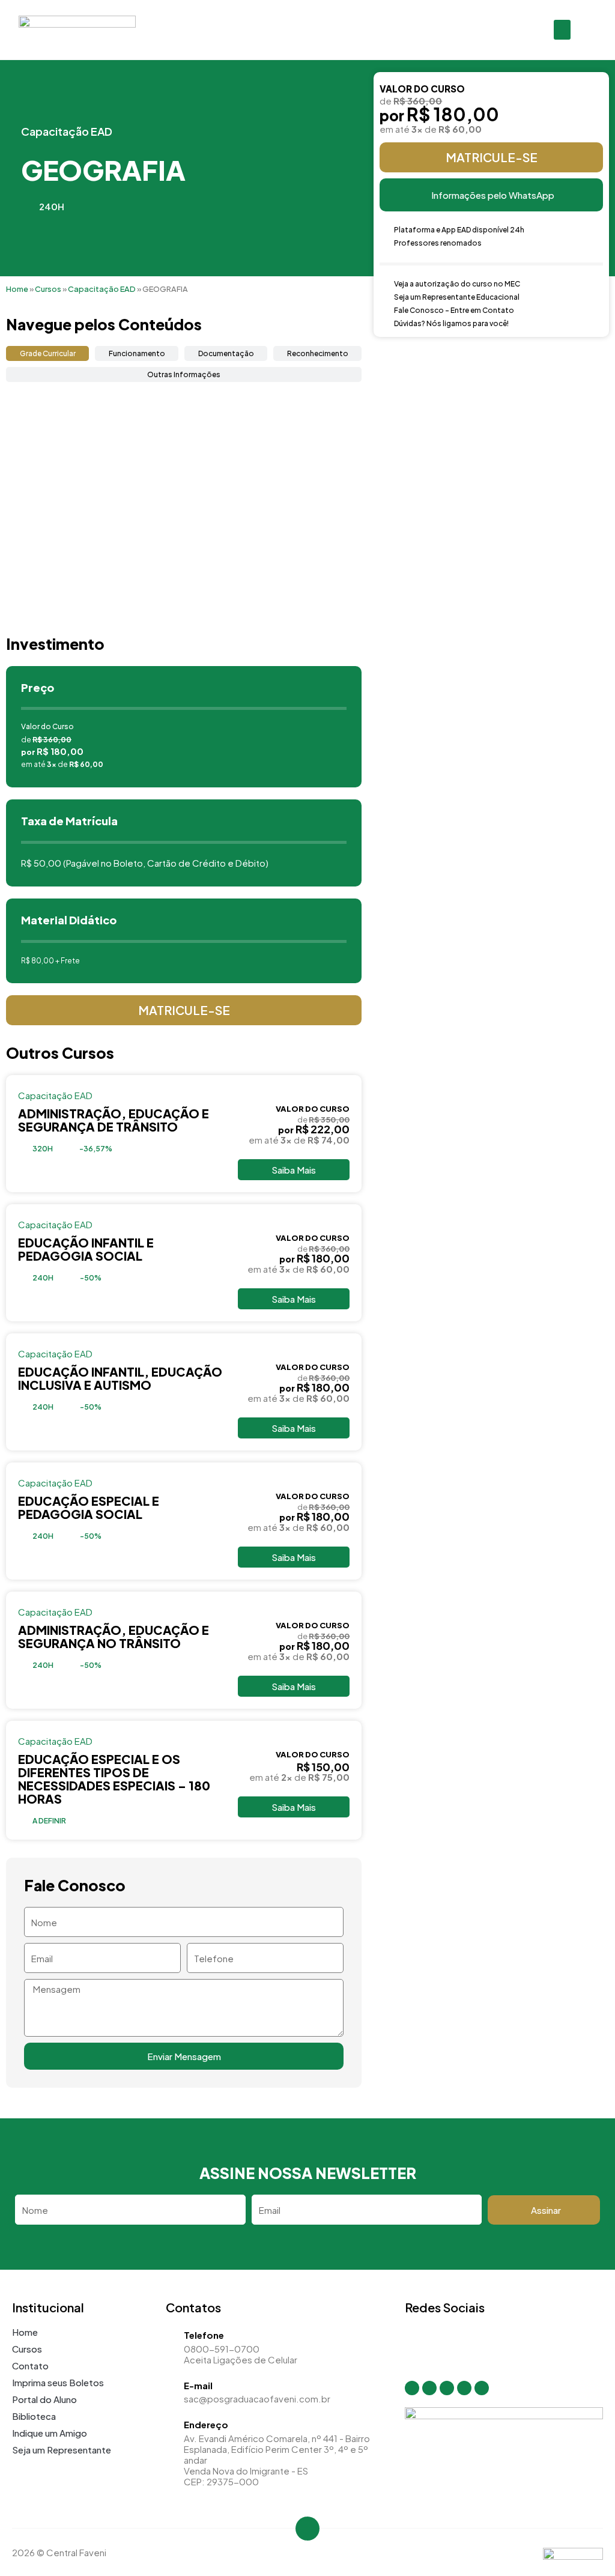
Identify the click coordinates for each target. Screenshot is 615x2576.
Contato (30, 2365)
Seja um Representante (62, 2450)
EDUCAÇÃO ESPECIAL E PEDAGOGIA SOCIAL (89, 1507)
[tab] (47, 353)
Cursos (48, 289)
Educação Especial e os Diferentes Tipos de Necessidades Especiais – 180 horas (114, 1779)
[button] (562, 30)
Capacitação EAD (67, 131)
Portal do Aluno (44, 2399)
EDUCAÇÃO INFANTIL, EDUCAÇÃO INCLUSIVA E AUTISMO (120, 1378)
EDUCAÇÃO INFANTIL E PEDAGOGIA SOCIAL (86, 1249)
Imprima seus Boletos (58, 2382)
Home (17, 289)
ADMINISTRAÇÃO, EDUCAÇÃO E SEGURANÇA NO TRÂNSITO (114, 1636)
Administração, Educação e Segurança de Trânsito (114, 1120)
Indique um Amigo (50, 2433)
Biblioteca (34, 2416)
